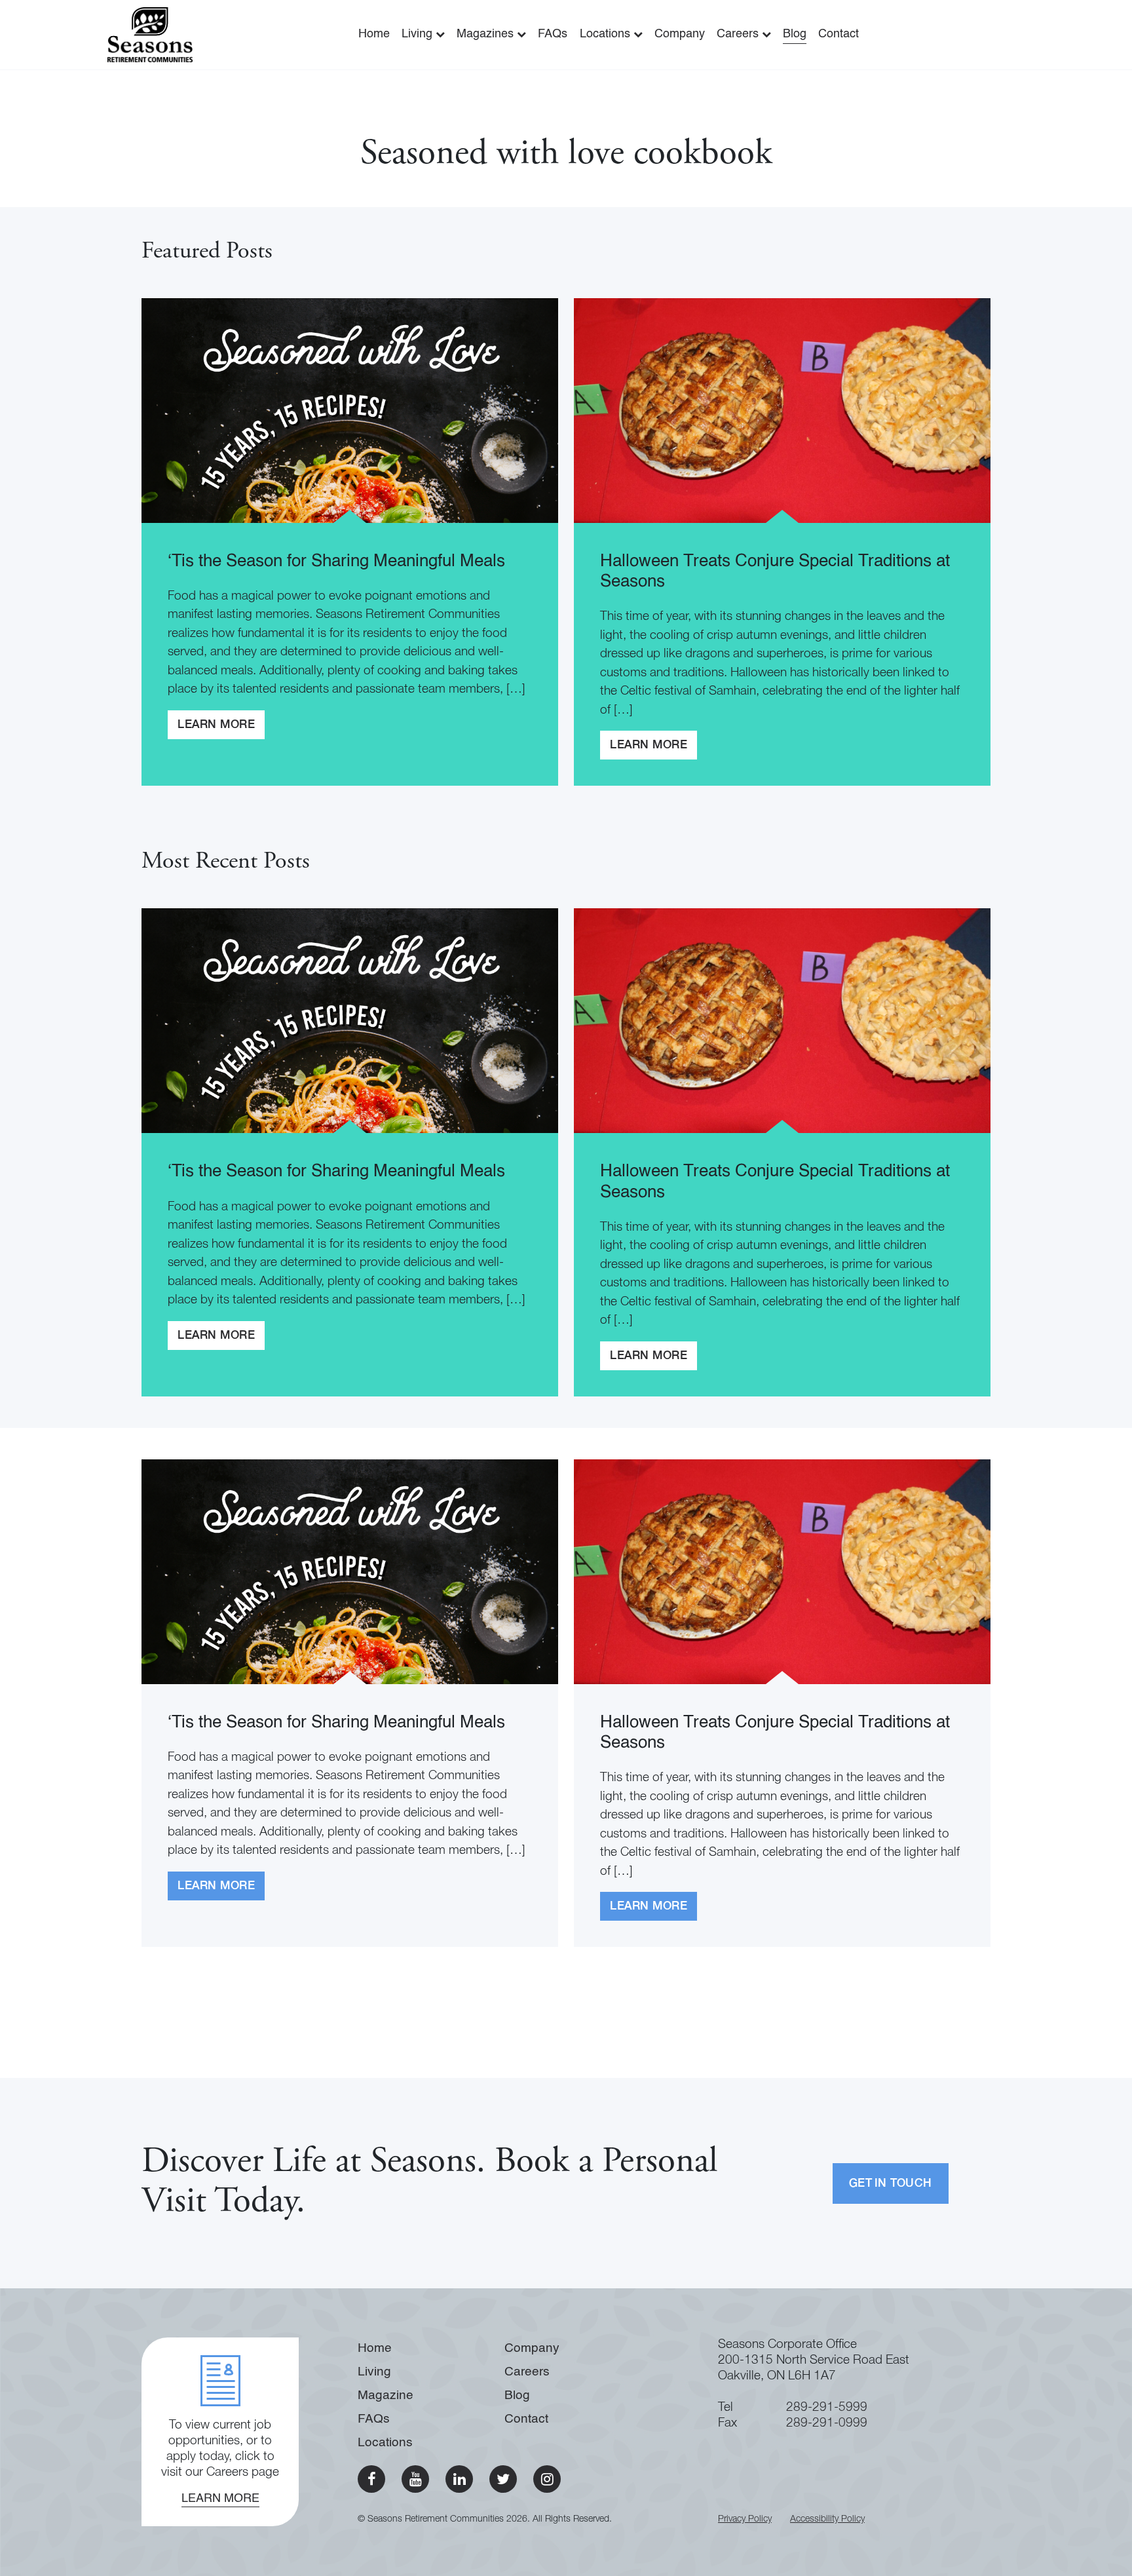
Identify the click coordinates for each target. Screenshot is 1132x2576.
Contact (839, 34)
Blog (795, 34)
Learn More (216, 725)
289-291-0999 (827, 2424)
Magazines (487, 34)
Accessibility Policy (827, 2520)
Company (680, 34)
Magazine (386, 2395)
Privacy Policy (745, 2520)
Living (419, 34)
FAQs (553, 34)
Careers (739, 34)
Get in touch (891, 2184)
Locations (607, 34)
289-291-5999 (827, 2408)
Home (374, 34)
